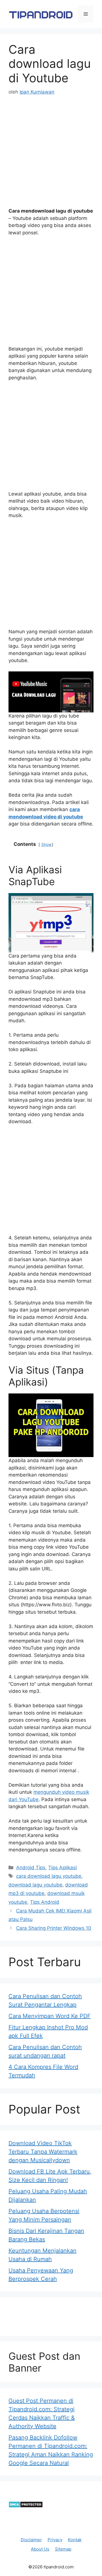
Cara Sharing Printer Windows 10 (54, 1928)
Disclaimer (31, 2540)
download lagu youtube (35, 1885)
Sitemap (63, 2549)
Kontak (75, 2540)
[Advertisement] (51, 157)
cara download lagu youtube (49, 1876)
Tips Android (45, 1902)
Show (46, 844)
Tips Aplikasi (62, 1868)
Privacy (55, 2540)
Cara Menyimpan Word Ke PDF (50, 2016)
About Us (40, 2549)
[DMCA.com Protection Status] (26, 2506)
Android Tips (31, 1868)
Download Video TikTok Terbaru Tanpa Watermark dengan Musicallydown (43, 2152)
